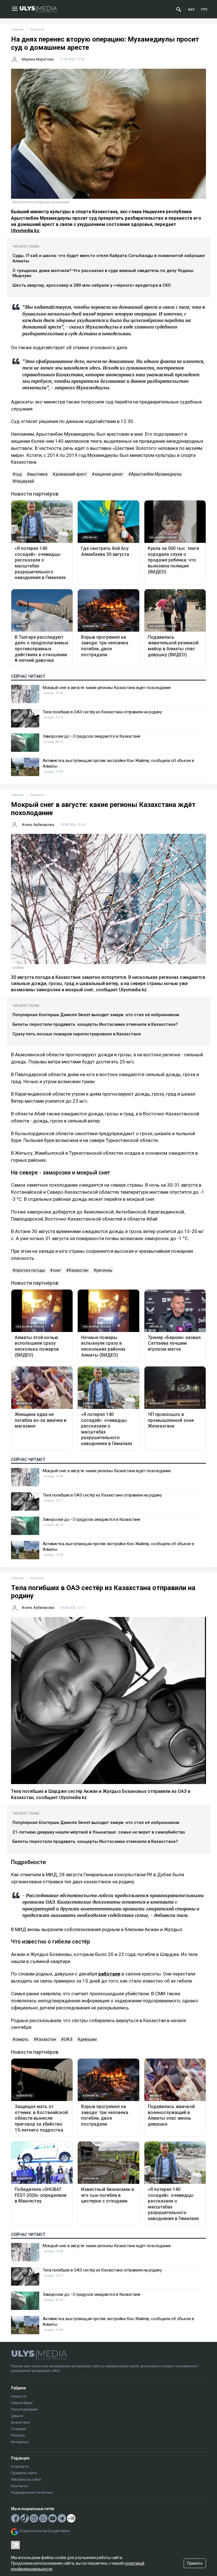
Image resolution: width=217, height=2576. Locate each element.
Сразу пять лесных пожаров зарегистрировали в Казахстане (77, 1034)
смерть (22, 2039)
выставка (39, 474)
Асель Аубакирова (38, 825)
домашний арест (71, 474)
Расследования (24, 2409)
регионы (104, 1270)
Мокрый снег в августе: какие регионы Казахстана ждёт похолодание (107, 688)
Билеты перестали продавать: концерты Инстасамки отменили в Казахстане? (95, 1024)
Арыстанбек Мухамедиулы (156, 474)
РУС (204, 9)
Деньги (17, 2416)
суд (19, 474)
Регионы (18, 2435)
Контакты (20, 2486)
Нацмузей (25, 481)
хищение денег (109, 474)
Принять (195, 2563)
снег (57, 1270)
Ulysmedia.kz (25, 231)
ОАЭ (68, 2039)
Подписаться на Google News (44, 2531)
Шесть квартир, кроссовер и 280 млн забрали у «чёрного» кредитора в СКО (92, 285)
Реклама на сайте (26, 2479)
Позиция (18, 2429)
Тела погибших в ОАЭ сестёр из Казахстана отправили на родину (102, 712)
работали (109, 1974)
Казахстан (79, 1270)
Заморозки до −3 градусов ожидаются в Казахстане (92, 736)
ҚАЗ (191, 9)
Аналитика (20, 2422)
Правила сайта (24, 2473)
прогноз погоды (30, 1270)
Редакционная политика (32, 2492)
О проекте (20, 2466)
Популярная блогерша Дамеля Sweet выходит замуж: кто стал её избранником (96, 1015)
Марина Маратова (38, 59)
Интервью (20, 2442)
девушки (88, 2039)
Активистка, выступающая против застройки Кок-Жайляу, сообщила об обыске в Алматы (118, 763)
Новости (19, 2396)
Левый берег (22, 2403)
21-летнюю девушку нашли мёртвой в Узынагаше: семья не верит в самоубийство (99, 1832)
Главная (17, 30)
